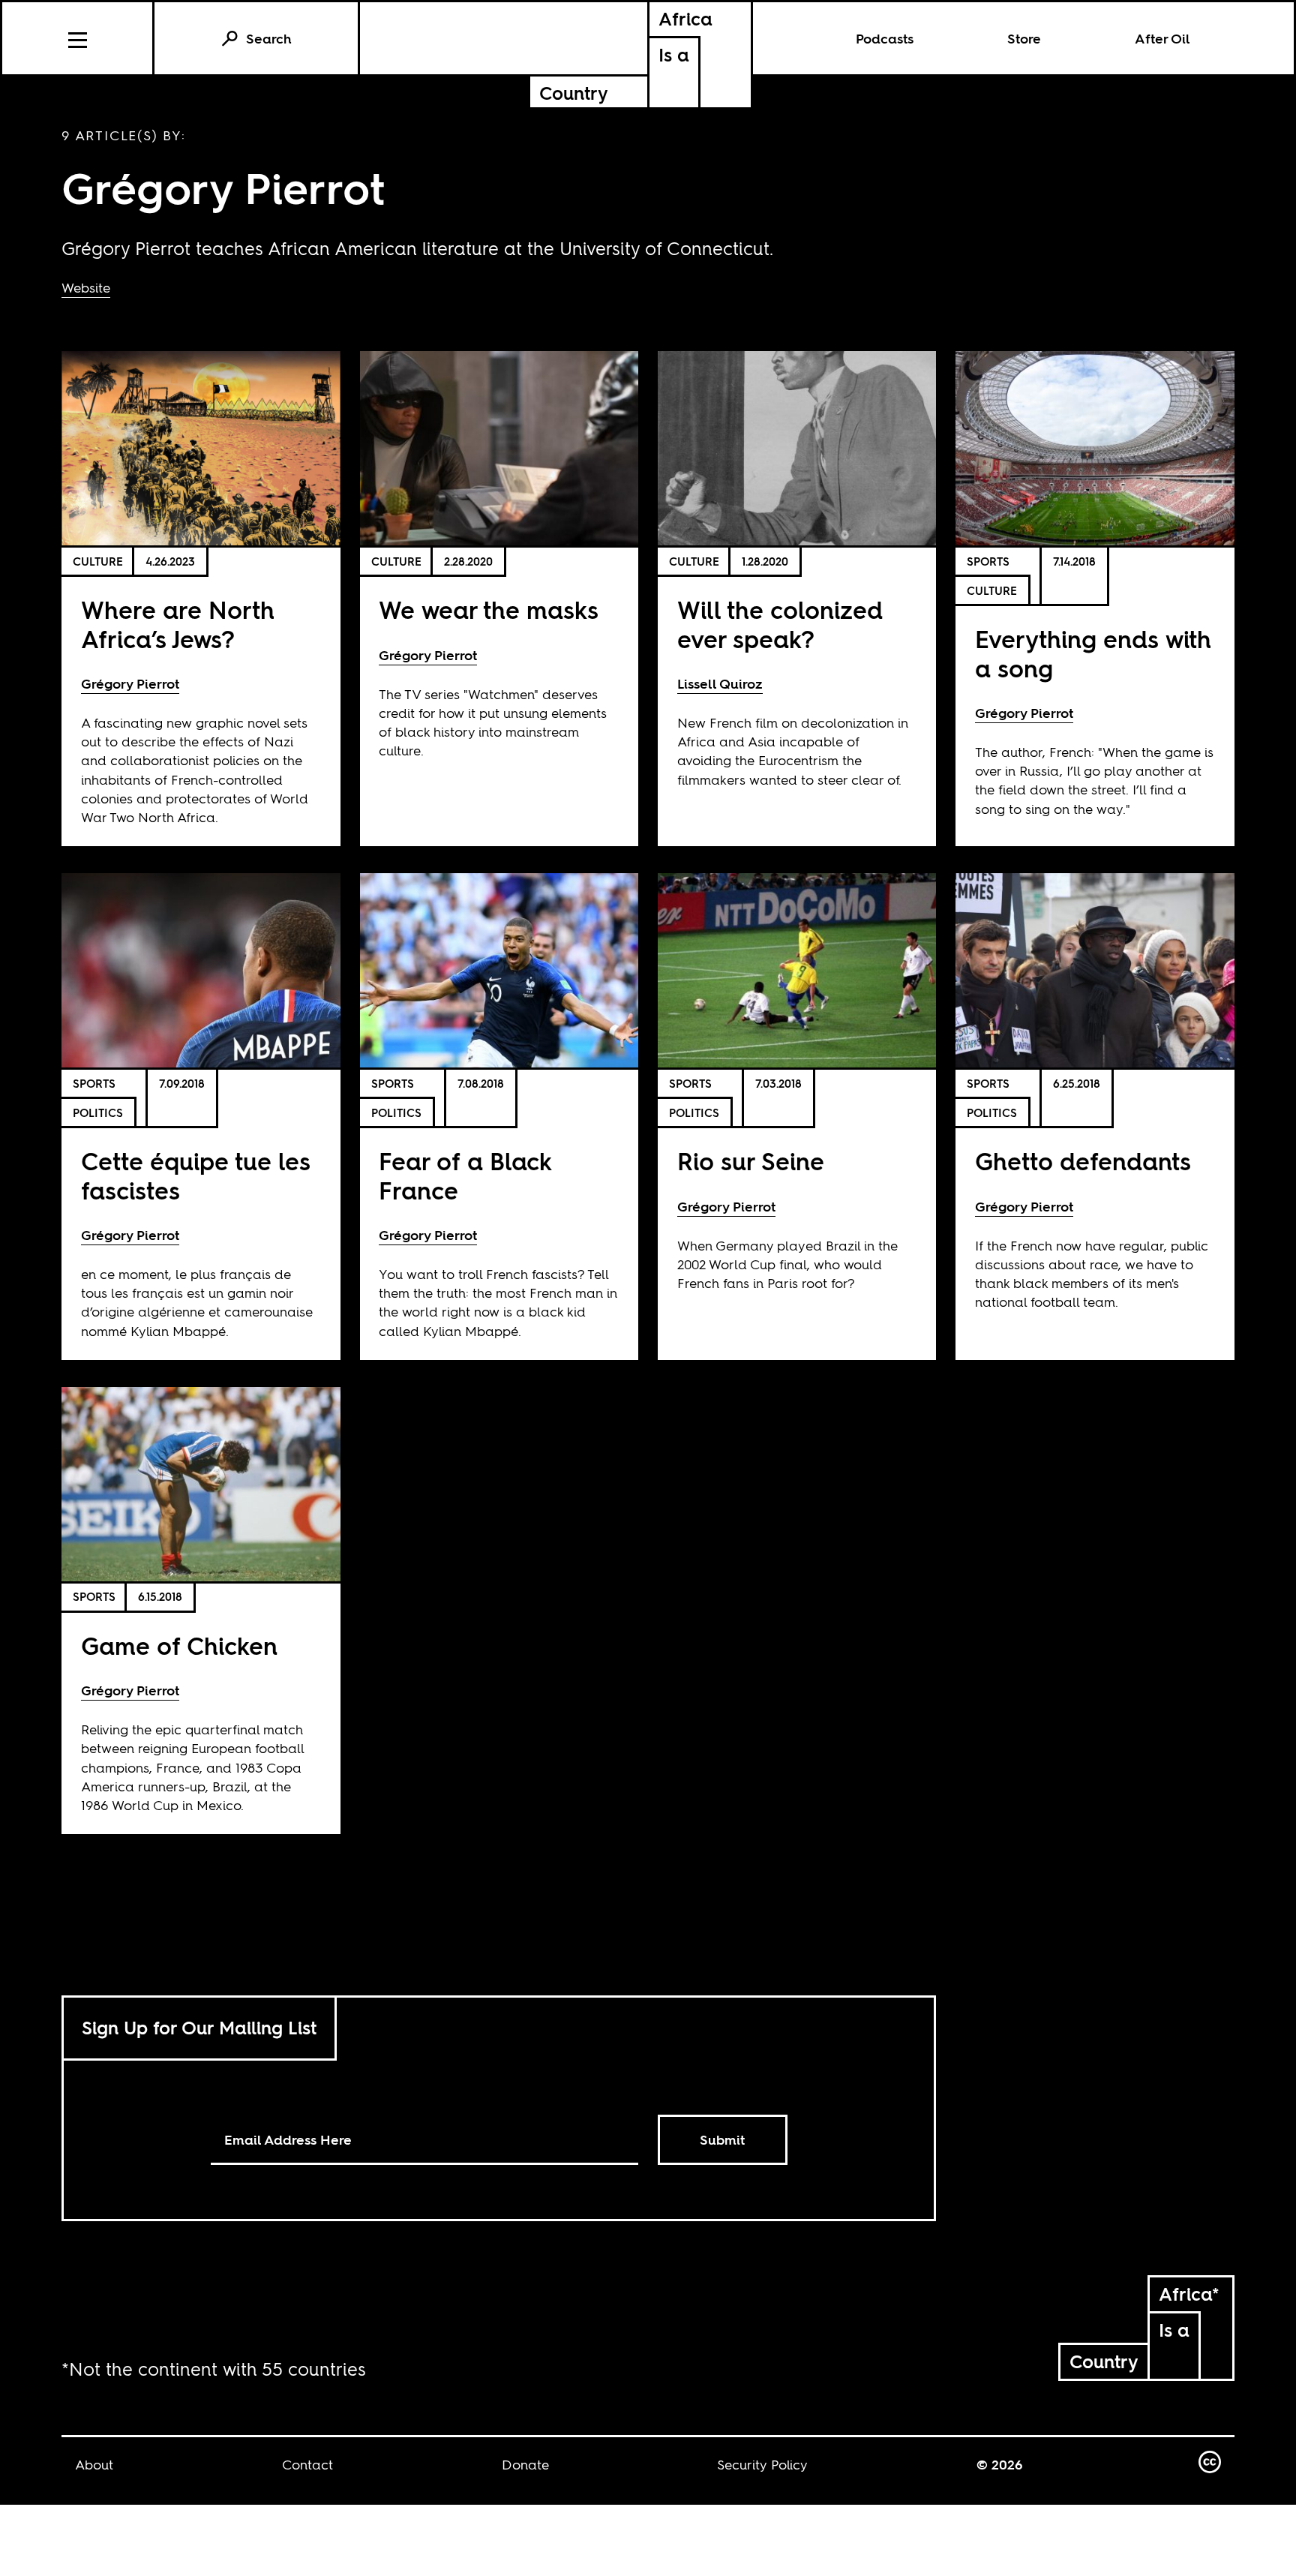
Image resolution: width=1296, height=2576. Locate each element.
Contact (307, 2465)
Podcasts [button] (885, 39)
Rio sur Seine (751, 1162)
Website (86, 288)
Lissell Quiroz (720, 684)
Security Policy (762, 2465)
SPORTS (988, 561)
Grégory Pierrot (130, 684)
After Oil (1162, 39)
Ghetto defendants (1083, 1162)
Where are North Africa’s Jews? (178, 624)
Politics (98, 1113)
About (94, 2465)
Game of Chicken (179, 1646)
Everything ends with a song (1093, 654)
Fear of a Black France (465, 1176)
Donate (525, 2465)
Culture (98, 561)
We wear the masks (489, 610)
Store (1024, 39)
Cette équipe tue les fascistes (196, 1176)
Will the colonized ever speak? (780, 624)
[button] (78, 38)
